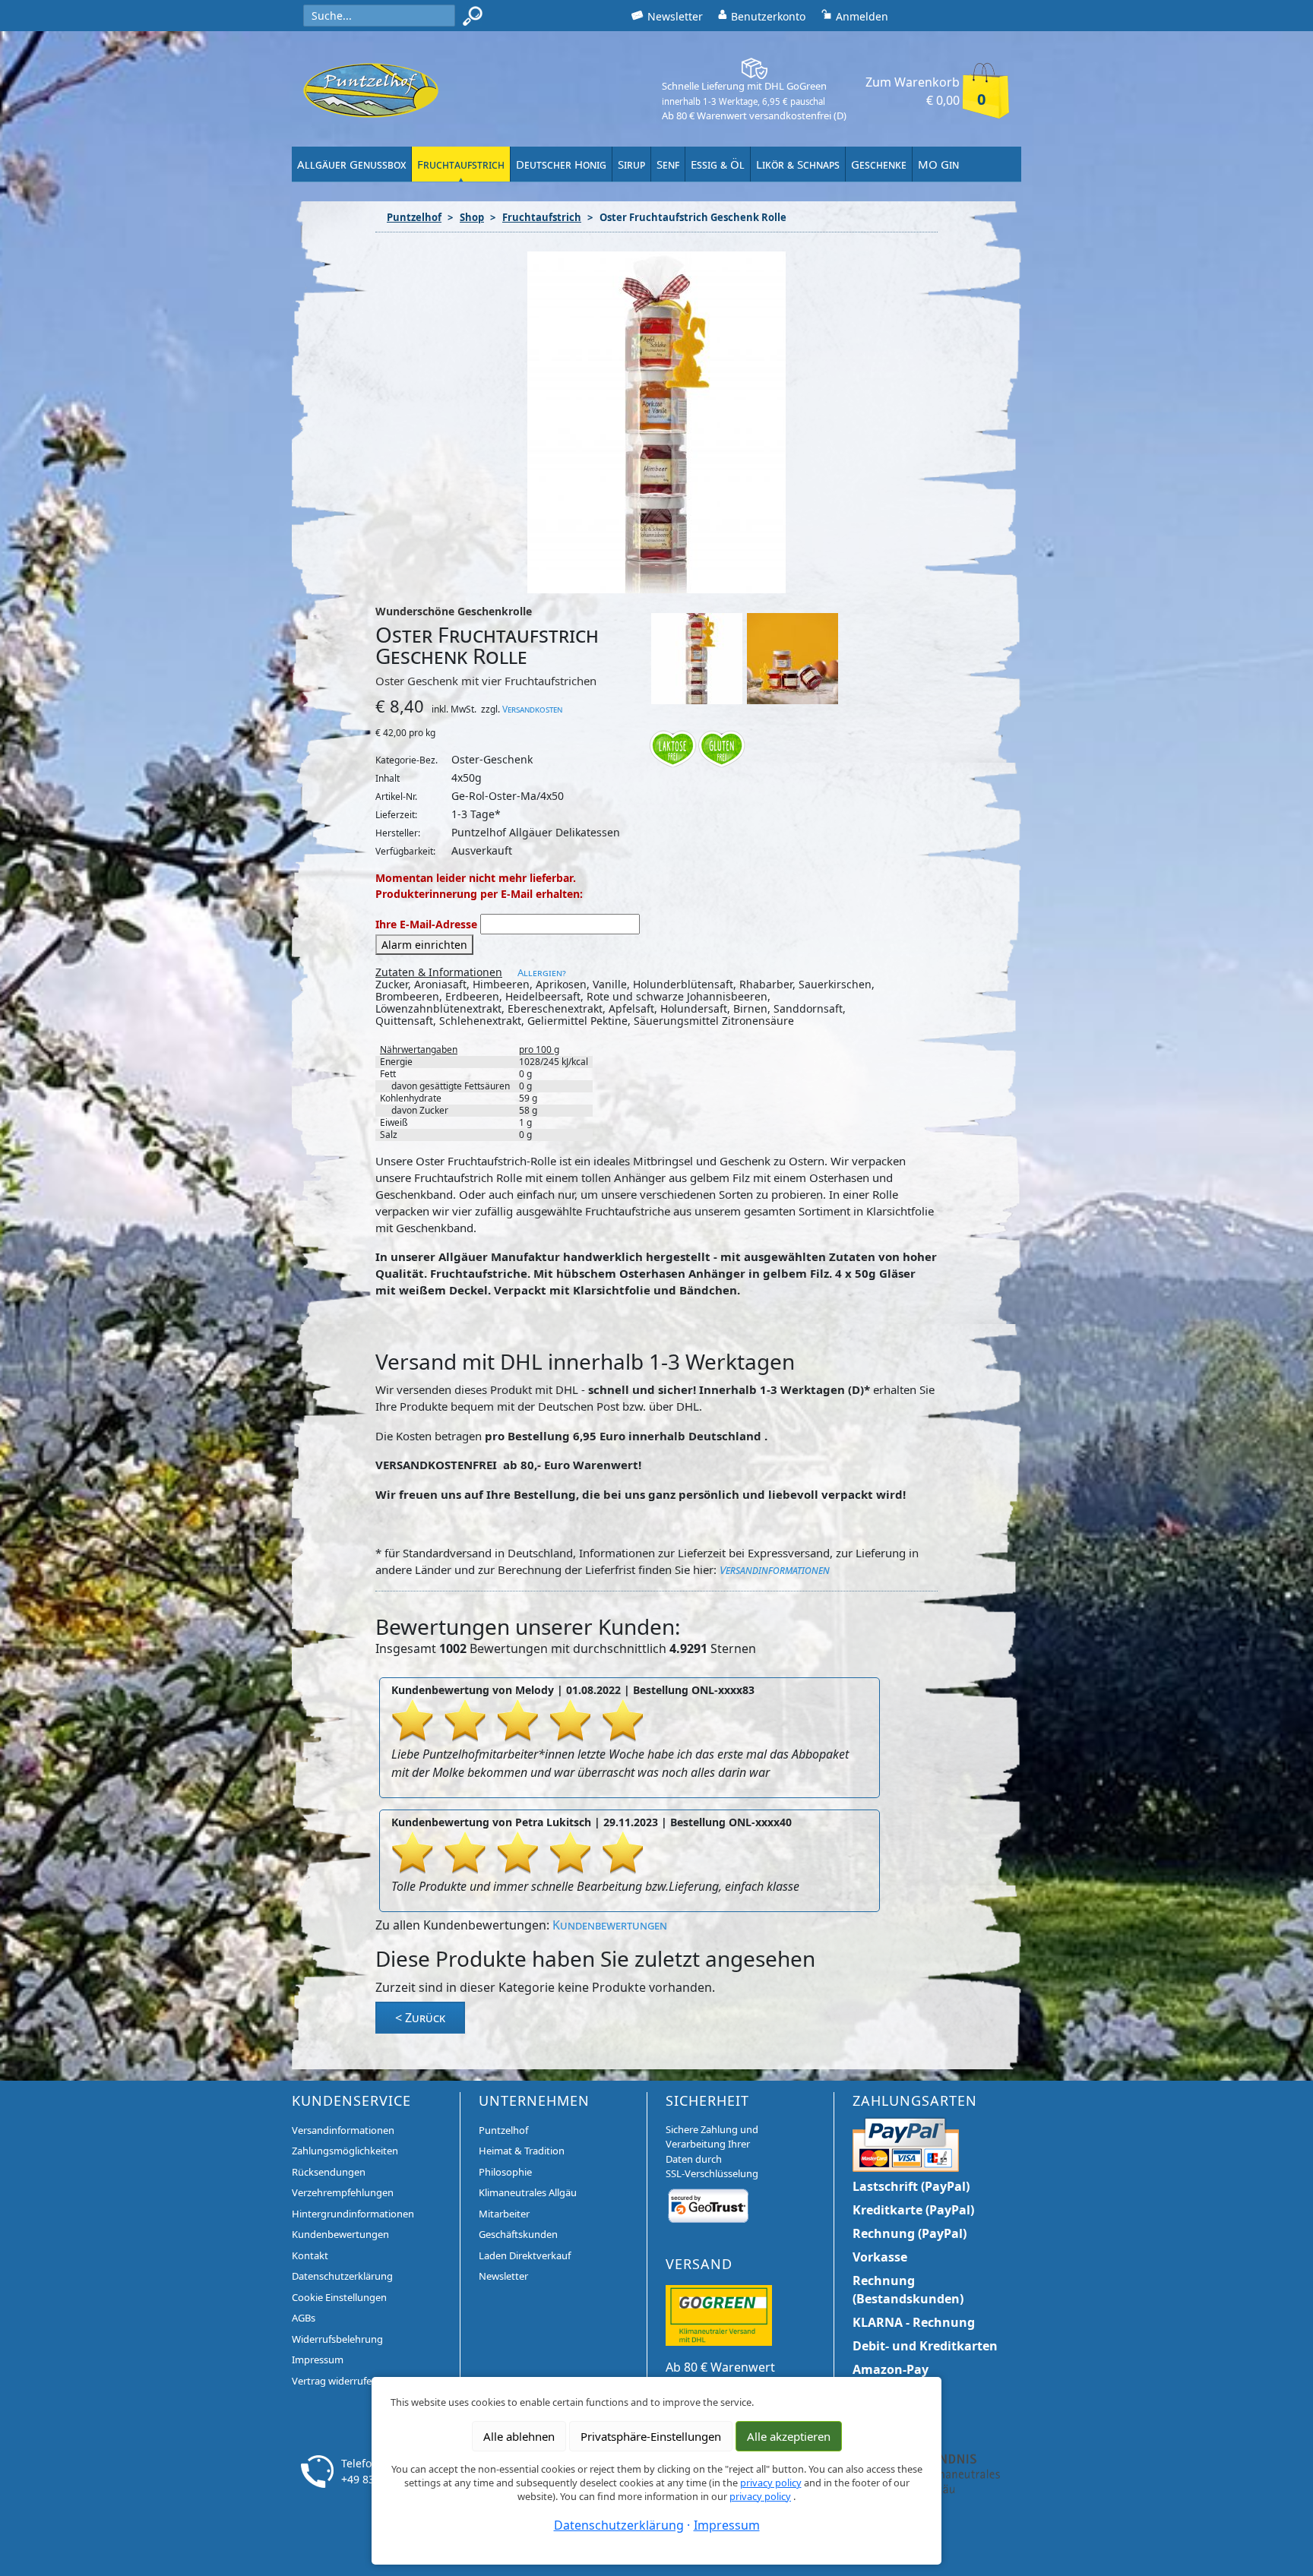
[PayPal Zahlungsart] (906, 2142)
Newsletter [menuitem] (675, 16)
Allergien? (542, 972)
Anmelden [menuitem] (862, 16)
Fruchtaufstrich (461, 164)
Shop (472, 217)
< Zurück (420, 2018)
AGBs (304, 2318)
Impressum (318, 2359)
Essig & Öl (718, 164)
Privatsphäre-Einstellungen (651, 2436)
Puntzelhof (414, 217)
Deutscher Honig (561, 164)
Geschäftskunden (518, 2234)
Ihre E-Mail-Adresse (426, 924)
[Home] (371, 90)
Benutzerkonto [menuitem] (768, 16)
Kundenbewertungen (610, 1925)
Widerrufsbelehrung (337, 2339)
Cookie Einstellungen (339, 2297)
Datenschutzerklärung (342, 2276)
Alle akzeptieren (789, 2436)
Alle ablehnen (519, 2436)
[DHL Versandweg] (719, 2314)
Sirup (631, 164)
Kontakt (310, 2255)
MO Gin (938, 164)
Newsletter (503, 2276)
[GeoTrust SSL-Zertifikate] (708, 2205)
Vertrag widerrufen (335, 2381)
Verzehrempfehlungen (343, 2192)
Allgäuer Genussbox (351, 164)
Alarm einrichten (424, 945)
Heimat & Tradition (522, 2151)
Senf (668, 164)
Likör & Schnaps (798, 164)
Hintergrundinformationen (353, 2214)
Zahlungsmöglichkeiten (345, 2151)
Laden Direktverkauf (525, 2255)
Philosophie (505, 2172)
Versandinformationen (775, 1569)
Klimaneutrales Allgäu (528, 2192)
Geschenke (879, 164)
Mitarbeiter (504, 2214)
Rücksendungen (329, 2172)
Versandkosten (532, 709)
